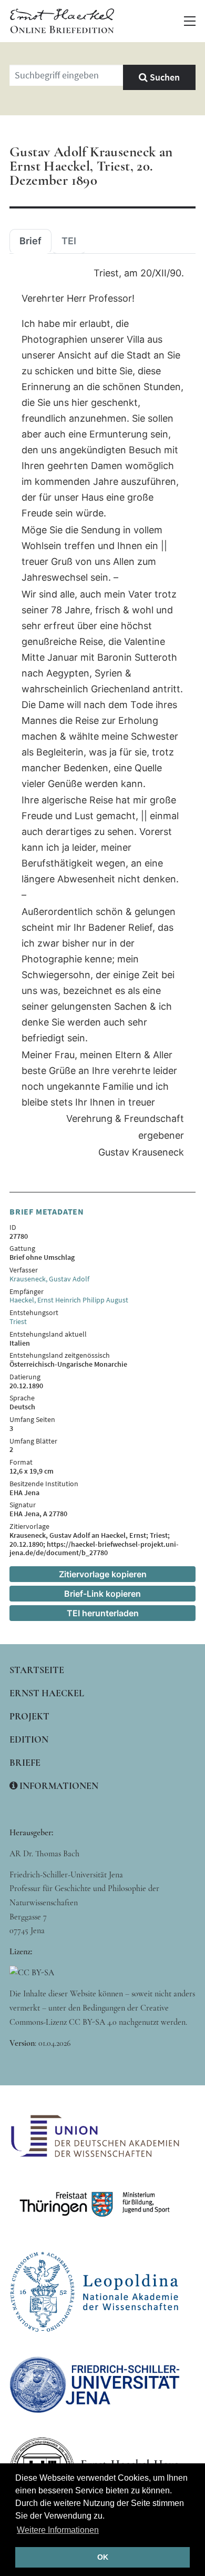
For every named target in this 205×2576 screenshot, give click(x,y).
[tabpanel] (102, 713)
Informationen (58, 1786)
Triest (18, 1321)
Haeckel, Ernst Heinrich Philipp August (69, 1300)
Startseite (37, 1670)
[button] (190, 21)
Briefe (25, 1763)
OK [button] (103, 2557)
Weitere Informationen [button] (58, 2530)
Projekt (29, 1716)
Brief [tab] (30, 241)
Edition (29, 1739)
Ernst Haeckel (47, 1693)
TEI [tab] (69, 241)
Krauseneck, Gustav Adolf (49, 1279)
